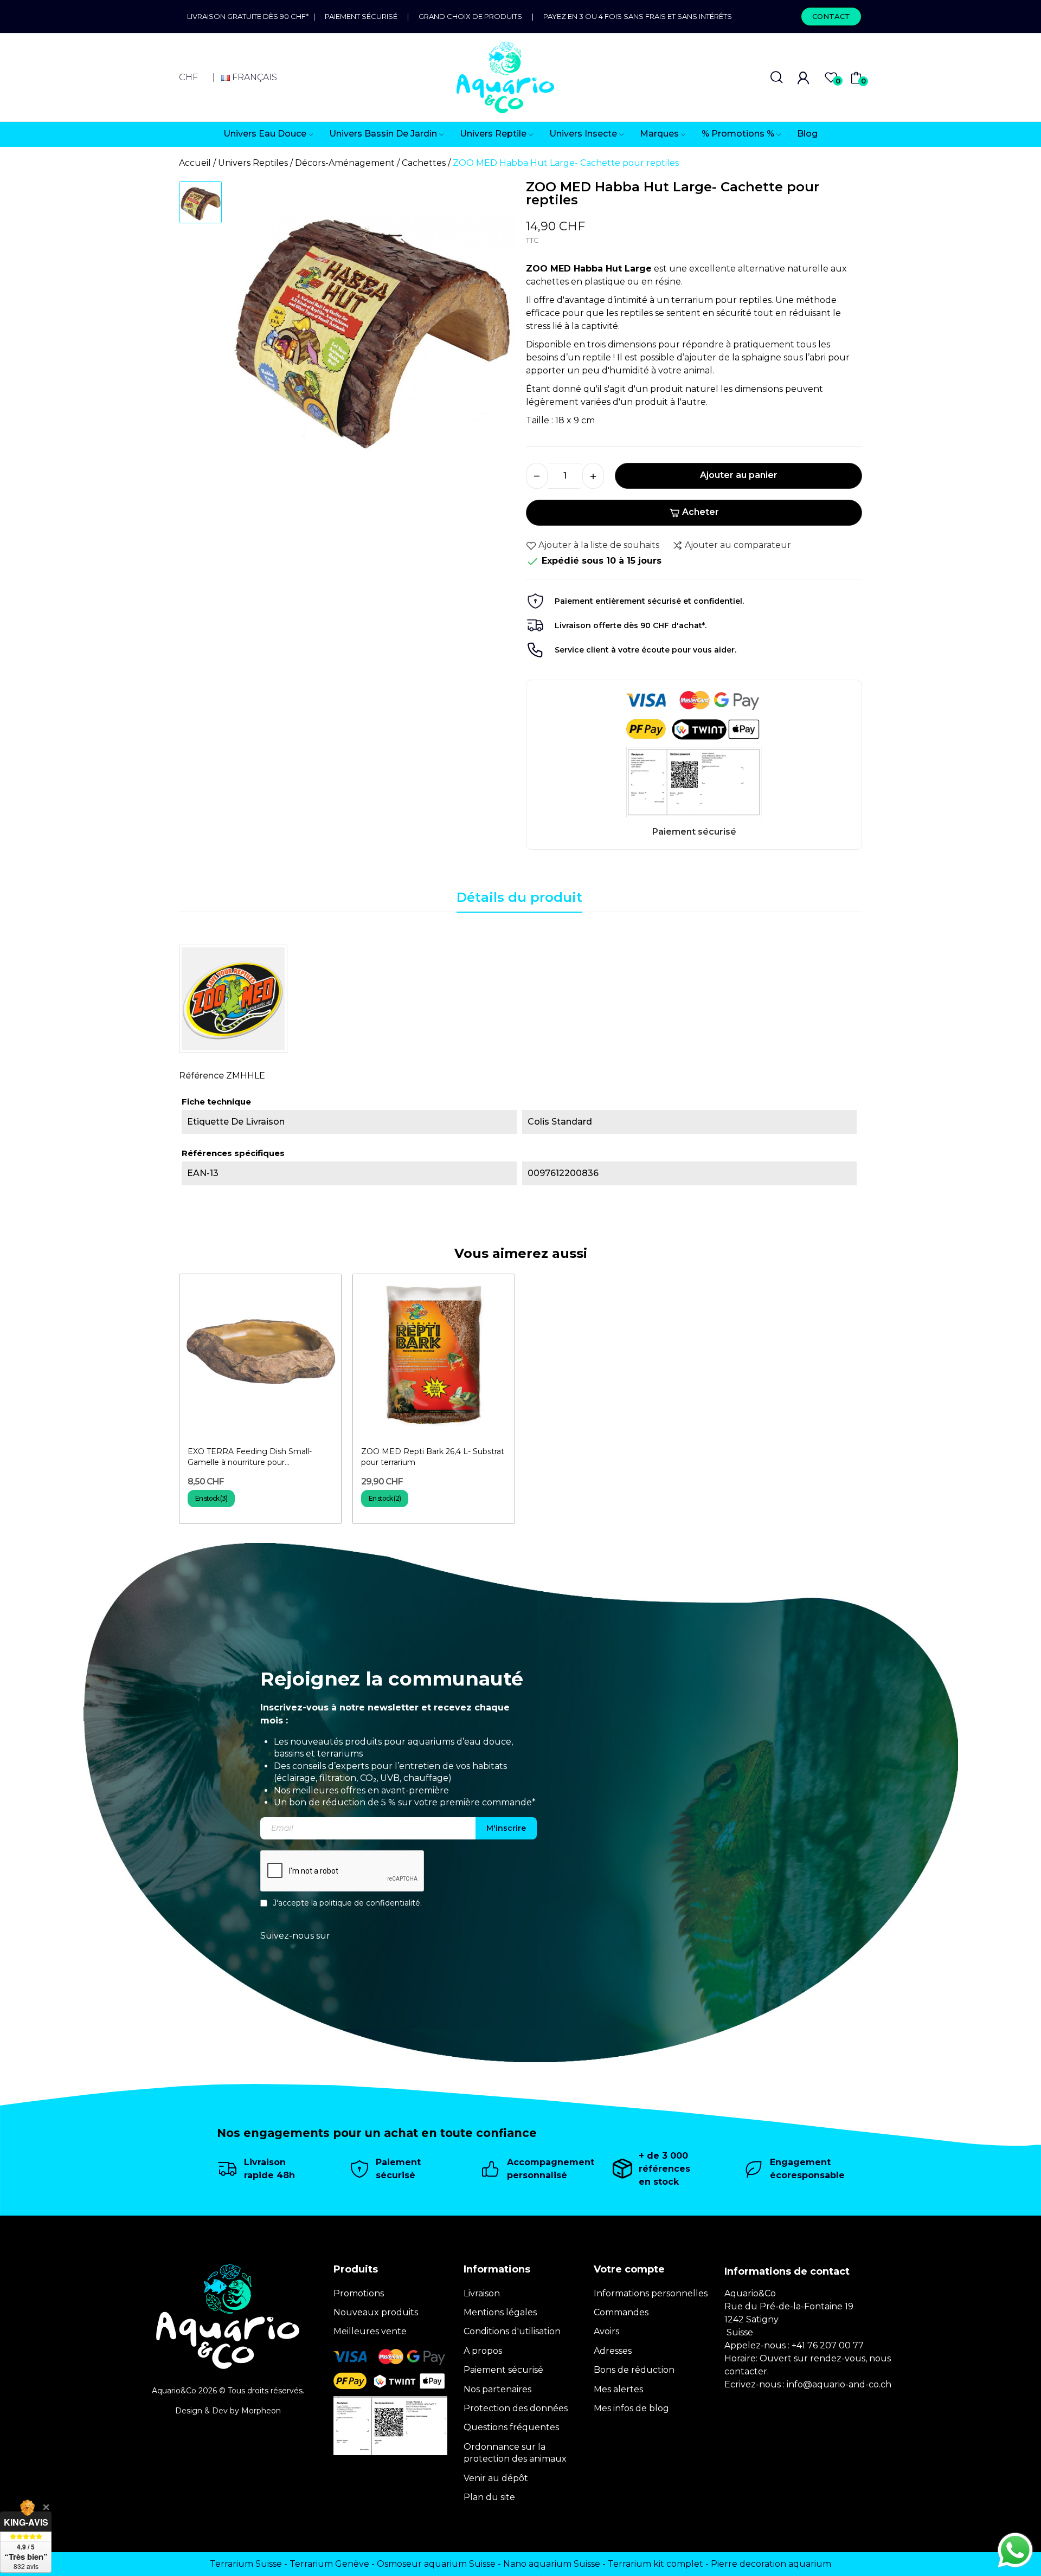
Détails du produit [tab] (519, 897)
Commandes (621, 2312)
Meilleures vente (370, 2331)
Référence (201, 1076)
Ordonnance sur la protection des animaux (515, 2453)
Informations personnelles (651, 2293)
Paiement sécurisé (361, 16)
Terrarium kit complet (656, 2564)
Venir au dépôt (496, 2478)
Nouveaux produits (376, 2312)
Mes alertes (618, 2389)
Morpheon (261, 2411)
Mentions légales (500, 2312)
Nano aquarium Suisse (552, 2564)
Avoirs (606, 2331)
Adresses (613, 2351)
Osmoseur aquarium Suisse (436, 2564)
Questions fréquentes (511, 2427)
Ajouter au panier (739, 475)
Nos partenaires (497, 2389)
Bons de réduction (634, 2370)
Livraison (482, 2293)
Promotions (359, 2293)
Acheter (701, 512)
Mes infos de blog (631, 2408)
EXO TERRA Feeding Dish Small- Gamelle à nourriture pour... (250, 1457)
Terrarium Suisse (246, 2564)
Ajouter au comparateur (738, 545)
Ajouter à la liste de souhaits (599, 545)
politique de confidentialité (370, 1903)
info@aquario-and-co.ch (839, 2384)
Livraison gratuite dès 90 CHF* (250, 16)
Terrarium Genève (329, 2564)
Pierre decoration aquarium (771, 2564)
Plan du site (489, 2497)
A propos (483, 2351)
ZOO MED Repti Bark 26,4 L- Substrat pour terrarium (433, 1457)
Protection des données (516, 2408)
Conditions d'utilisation (512, 2331)
